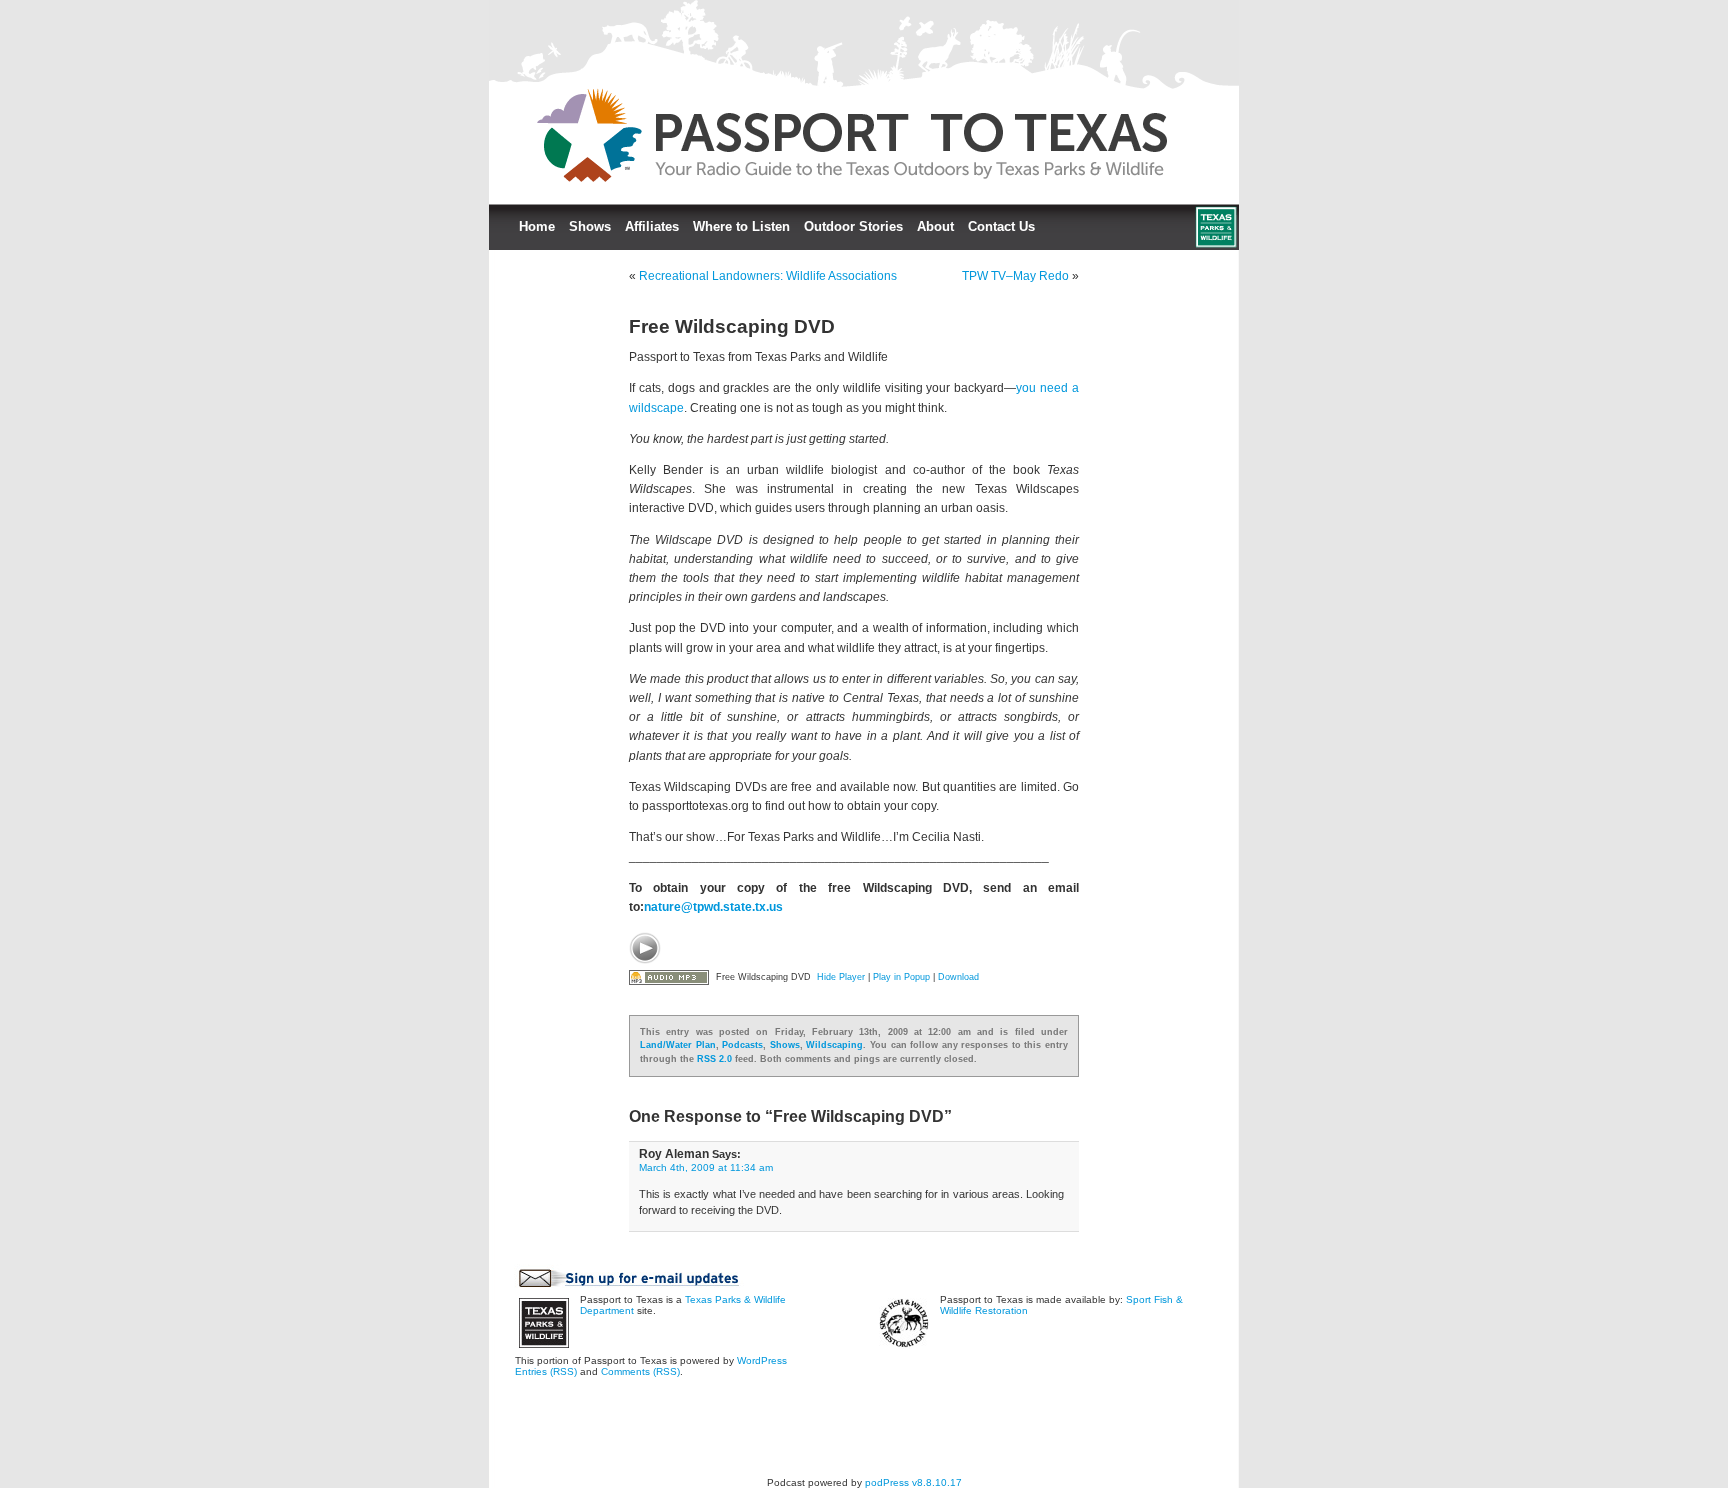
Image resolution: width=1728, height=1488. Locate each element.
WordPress (762, 1360)
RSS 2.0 (714, 1059)
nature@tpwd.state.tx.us (713, 907)
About (935, 226)
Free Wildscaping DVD (732, 326)
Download (958, 977)
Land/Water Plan (678, 1045)
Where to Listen (741, 226)
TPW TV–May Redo (1015, 276)
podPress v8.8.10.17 (913, 1482)
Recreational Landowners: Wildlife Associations (768, 276)
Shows (590, 226)
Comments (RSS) (640, 1371)
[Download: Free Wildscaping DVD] (669, 977)
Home (537, 226)
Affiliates (652, 226)
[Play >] (645, 948)
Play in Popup (901, 977)
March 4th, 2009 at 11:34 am (706, 1167)
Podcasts (742, 1045)
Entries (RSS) (546, 1371)
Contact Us (1001, 226)
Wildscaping (834, 1045)
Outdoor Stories (853, 226)
